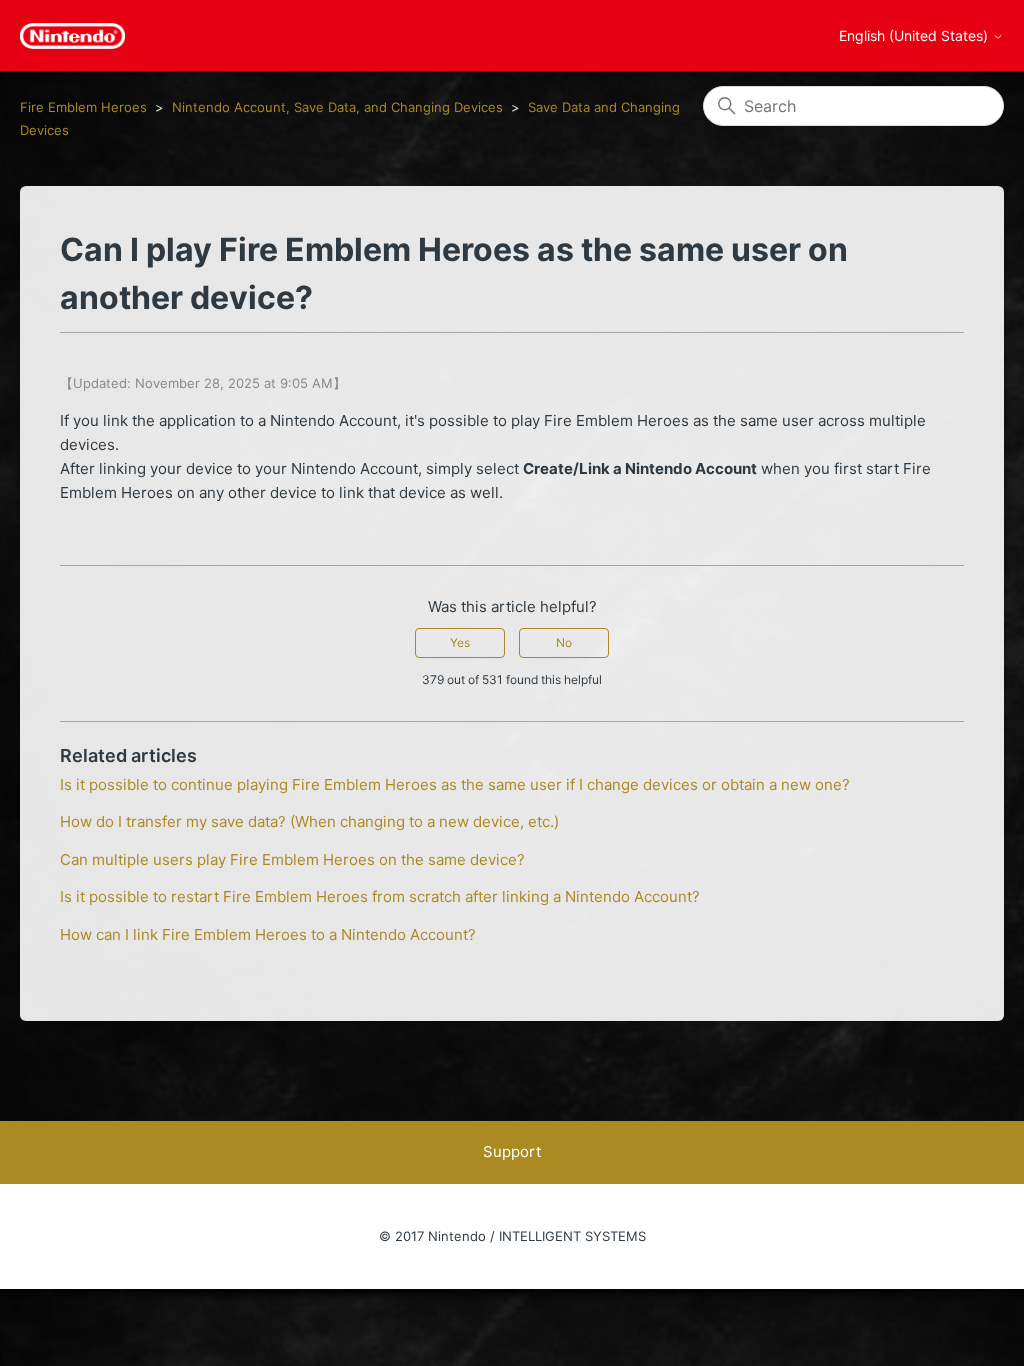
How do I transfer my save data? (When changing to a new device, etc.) (309, 821)
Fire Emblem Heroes (83, 107)
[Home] (72, 36)
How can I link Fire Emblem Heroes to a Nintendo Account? (268, 934)
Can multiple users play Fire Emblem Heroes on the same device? (292, 859)
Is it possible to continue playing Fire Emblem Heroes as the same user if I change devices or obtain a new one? (455, 784)
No (564, 642)
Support (512, 1151)
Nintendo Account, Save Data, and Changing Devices (337, 107)
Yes (460, 642)
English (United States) (915, 36)
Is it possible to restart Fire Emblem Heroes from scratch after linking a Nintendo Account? (380, 896)
